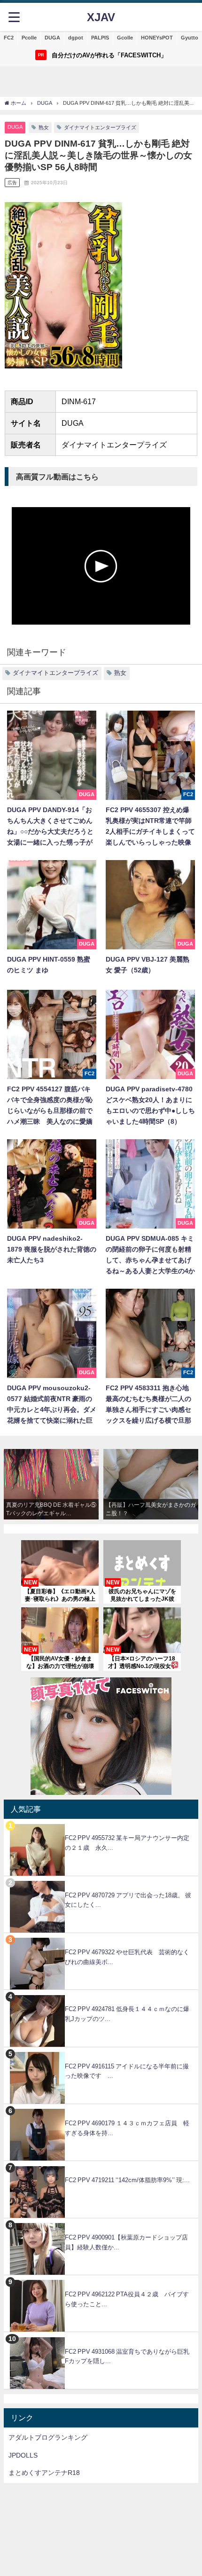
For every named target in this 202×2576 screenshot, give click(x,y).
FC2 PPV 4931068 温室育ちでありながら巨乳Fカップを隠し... (127, 2357)
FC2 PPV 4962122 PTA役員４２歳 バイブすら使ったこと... (127, 2299)
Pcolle (29, 38)
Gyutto (190, 38)
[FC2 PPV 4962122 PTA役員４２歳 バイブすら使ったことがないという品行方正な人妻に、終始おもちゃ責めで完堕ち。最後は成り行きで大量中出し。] (101, 2280)
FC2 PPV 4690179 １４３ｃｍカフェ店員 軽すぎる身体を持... (127, 2128)
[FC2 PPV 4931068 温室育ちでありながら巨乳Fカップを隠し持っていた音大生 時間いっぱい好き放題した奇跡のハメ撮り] (101, 2337)
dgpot (76, 38)
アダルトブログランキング (48, 2437)
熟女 (44, 127)
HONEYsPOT (157, 38)
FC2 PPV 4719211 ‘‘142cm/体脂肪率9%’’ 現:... (127, 2180)
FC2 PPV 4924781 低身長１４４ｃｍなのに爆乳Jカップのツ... (127, 2014)
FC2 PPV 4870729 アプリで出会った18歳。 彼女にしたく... (128, 1900)
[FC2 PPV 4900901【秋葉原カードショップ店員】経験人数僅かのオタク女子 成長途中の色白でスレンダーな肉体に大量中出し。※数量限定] (101, 2223)
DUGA (52, 38)
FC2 (9, 38)
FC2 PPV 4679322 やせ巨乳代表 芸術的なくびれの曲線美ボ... (127, 1957)
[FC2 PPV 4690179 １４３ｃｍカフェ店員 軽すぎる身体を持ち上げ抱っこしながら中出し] (101, 2109)
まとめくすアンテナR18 (44, 2473)
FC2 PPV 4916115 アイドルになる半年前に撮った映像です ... (127, 2071)
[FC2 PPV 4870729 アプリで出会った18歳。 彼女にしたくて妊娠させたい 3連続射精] (101, 1881)
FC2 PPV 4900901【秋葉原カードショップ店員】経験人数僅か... (126, 2242)
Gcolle (125, 38)
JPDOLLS (23, 2455)
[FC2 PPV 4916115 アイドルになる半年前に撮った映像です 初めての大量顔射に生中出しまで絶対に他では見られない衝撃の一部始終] (101, 2052)
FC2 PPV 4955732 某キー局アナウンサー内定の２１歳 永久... (127, 1843)
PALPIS (100, 38)
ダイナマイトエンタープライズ (100, 127)
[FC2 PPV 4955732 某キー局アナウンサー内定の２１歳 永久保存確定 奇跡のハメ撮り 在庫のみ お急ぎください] (101, 1824)
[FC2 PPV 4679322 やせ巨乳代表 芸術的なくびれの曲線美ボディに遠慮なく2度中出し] (101, 1938)
